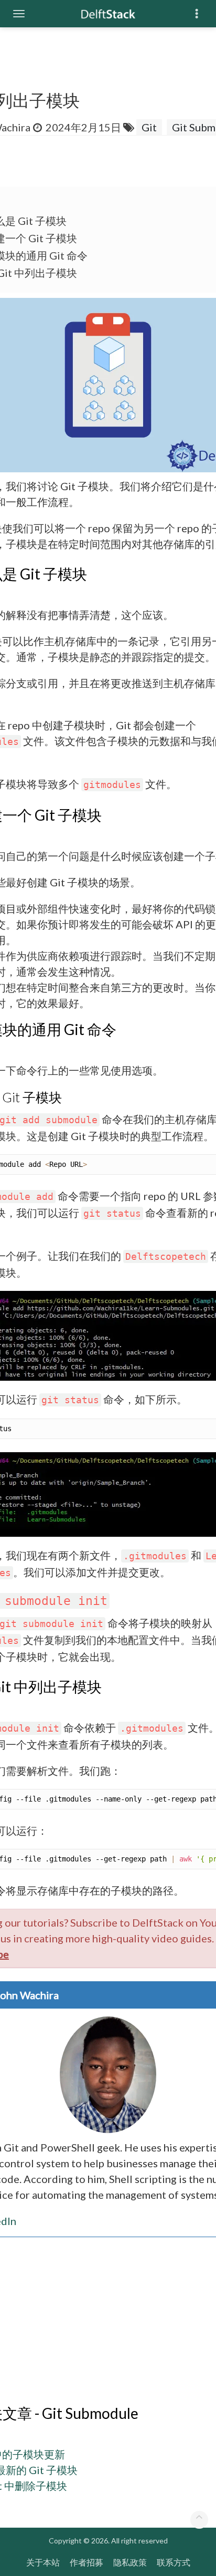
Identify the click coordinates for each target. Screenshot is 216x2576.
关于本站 (43, 2562)
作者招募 (87, 2562)
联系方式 (174, 2562)
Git (149, 127)
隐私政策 (130, 2562)
